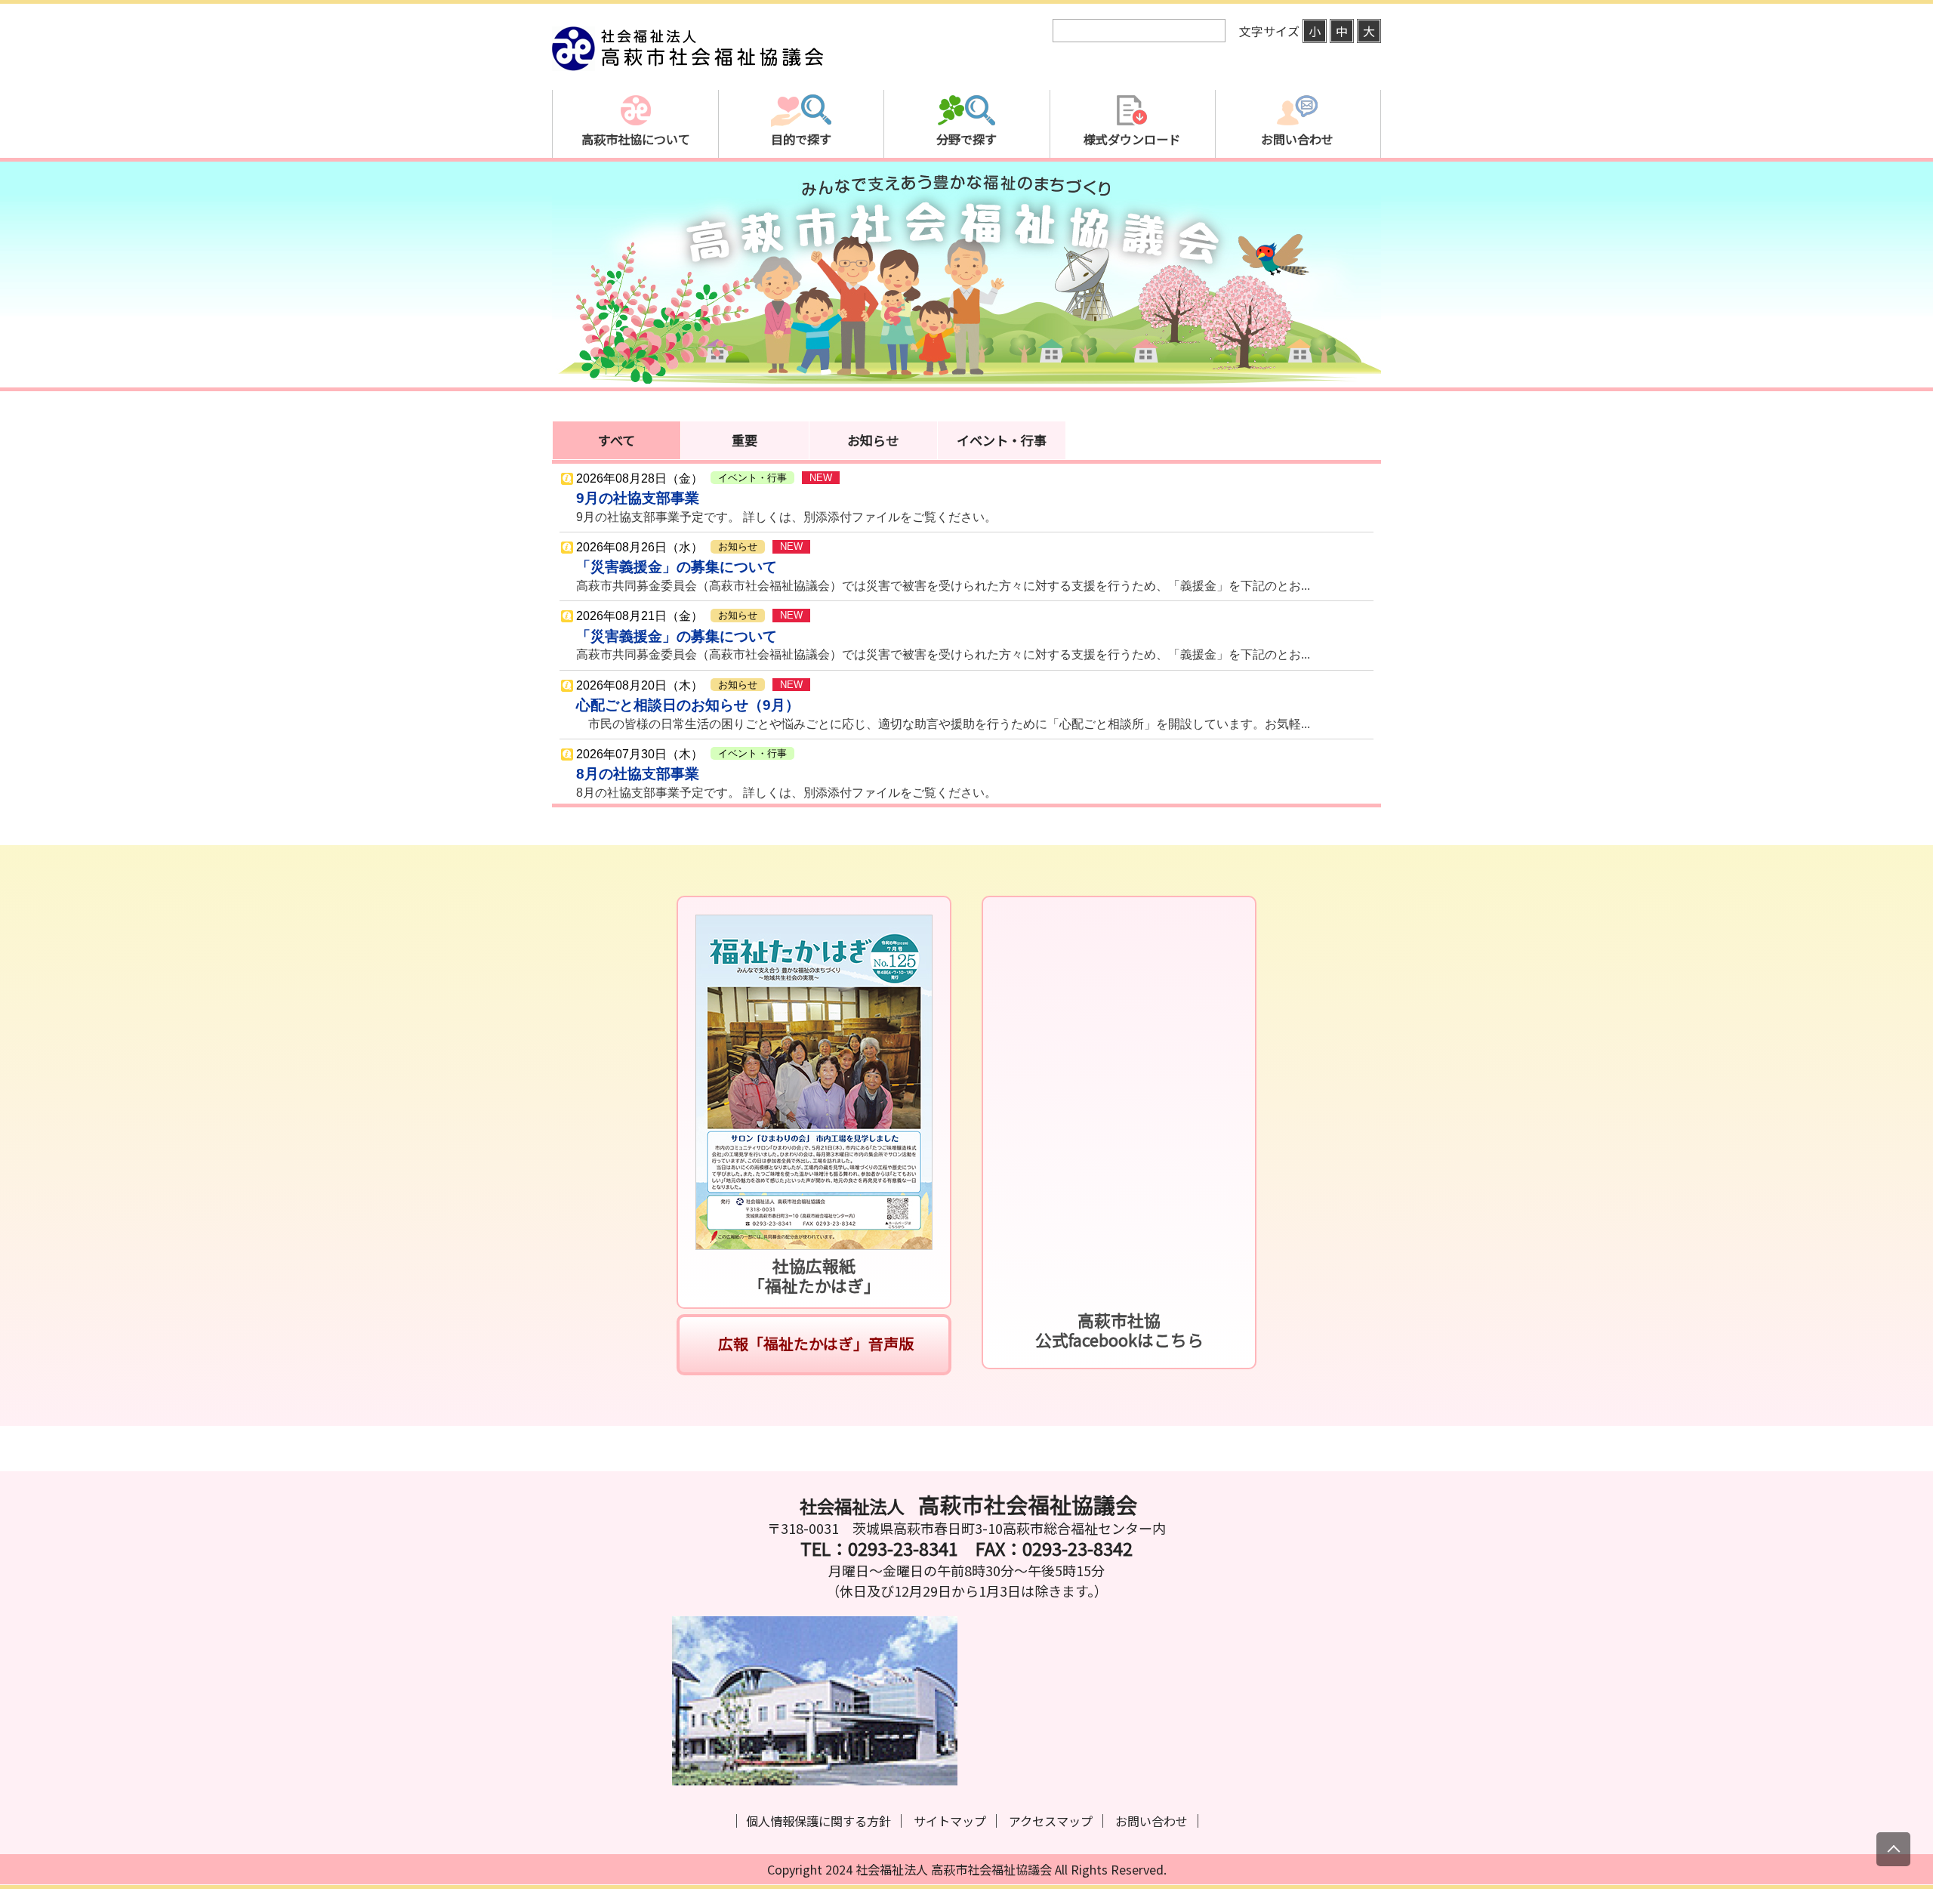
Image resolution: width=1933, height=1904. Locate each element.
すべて (617, 440)
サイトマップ (950, 1821)
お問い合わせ (1151, 1821)
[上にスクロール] (1893, 1849)
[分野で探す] (966, 192)
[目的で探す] (801, 192)
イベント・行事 (1002, 440)
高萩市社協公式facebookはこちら (1119, 1330)
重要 (745, 440)
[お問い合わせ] (1298, 192)
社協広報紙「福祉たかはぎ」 (814, 1275)
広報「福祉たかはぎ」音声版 (814, 1343)
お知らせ (873, 440)
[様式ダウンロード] (1132, 192)
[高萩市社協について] (635, 192)
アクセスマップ (1051, 1821)
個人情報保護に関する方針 (819, 1821)
